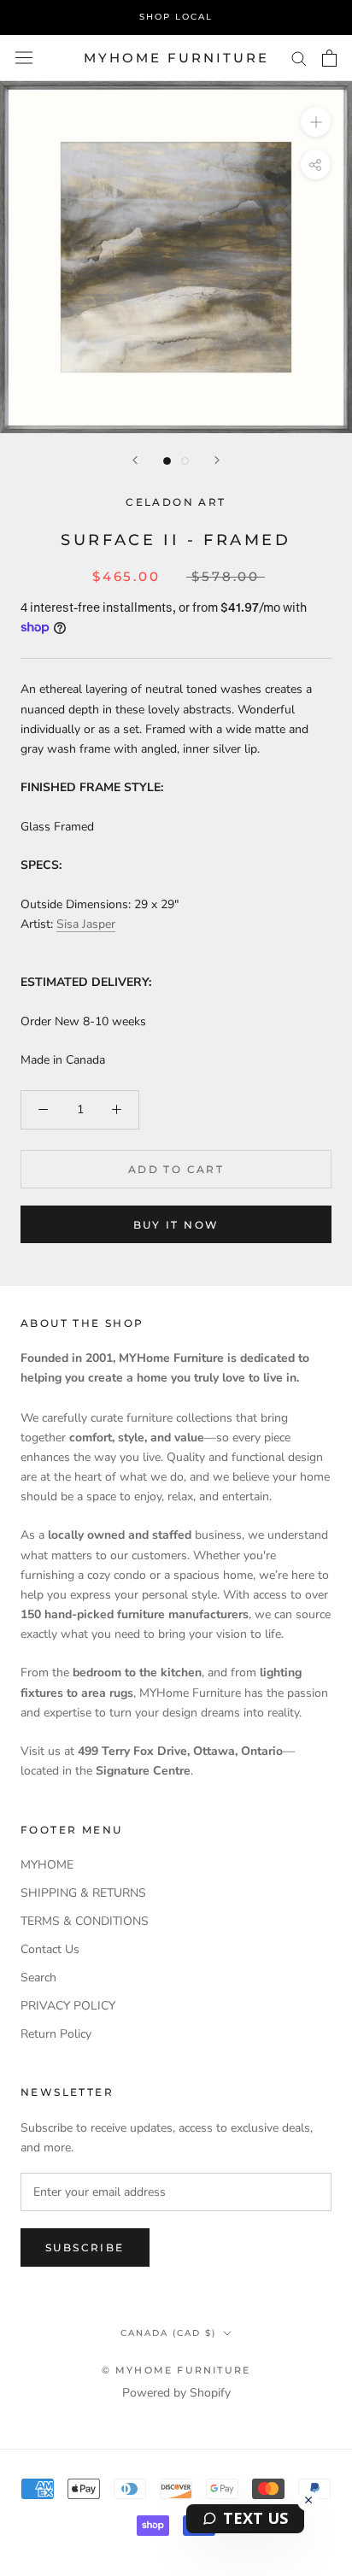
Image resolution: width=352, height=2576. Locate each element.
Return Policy (56, 2034)
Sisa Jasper (86, 924)
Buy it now (176, 1225)
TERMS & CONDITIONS (85, 1921)
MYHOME (47, 1865)
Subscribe (85, 2247)
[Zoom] (316, 122)
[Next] (217, 460)
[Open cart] (329, 58)
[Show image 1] (167, 461)
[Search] (299, 58)
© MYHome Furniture (176, 2370)
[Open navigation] (24, 58)
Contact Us (50, 1949)
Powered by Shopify (176, 2393)
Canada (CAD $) (168, 2333)
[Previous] (135, 460)
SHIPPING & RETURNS (83, 1893)
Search (38, 1977)
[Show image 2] (185, 461)
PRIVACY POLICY (68, 2006)
